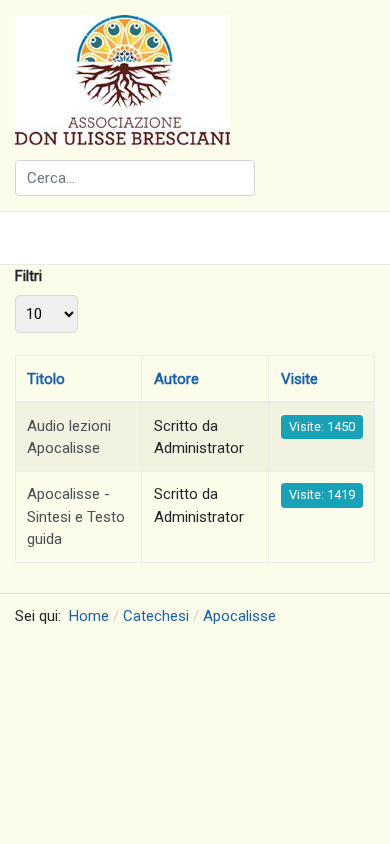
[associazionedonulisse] (122, 79)
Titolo (46, 379)
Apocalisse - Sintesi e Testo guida (76, 516)
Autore (176, 379)
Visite (299, 379)
